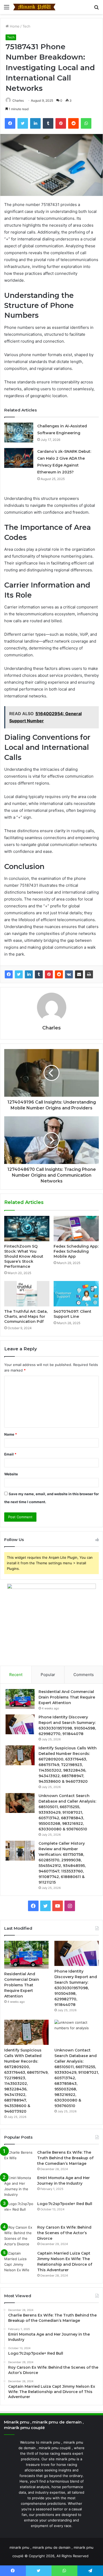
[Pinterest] (49, 974)
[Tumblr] (39, 974)
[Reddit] (59, 974)
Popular (48, 1675)
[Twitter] (19, 974)
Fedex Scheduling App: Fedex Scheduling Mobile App (76, 1251)
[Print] (89, 974)
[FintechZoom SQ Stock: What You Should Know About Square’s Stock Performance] (27, 1229)
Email (10, 1454)
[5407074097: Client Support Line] (76, 1294)
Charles (18, 100)
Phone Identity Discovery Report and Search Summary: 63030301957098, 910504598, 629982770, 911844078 (76, 1988)
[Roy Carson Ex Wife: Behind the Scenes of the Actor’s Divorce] (19, 2236)
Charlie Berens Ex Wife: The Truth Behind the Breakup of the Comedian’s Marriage (65, 2158)
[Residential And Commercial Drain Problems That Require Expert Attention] (20, 1699)
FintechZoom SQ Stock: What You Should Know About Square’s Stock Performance (24, 1256)
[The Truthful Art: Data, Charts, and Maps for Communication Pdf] (27, 1294)
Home (14, 26)
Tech (26, 26)
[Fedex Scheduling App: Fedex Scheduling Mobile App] (76, 1229)
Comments (84, 1675)
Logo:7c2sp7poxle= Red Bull (65, 2204)
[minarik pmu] (34, 7)
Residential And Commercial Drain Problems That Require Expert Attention (67, 1697)
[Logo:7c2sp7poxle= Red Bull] (19, 2211)
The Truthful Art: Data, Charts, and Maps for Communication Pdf (26, 1316)
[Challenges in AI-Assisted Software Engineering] (19, 433)
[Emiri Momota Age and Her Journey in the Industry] (19, 2186)
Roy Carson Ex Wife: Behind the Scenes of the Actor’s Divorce (64, 2233)
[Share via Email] (79, 974)
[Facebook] (9, 974)
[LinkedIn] (29, 974)
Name (11, 1434)
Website (11, 1474)
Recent (16, 1675)
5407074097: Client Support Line (72, 1314)
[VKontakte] (69, 974)
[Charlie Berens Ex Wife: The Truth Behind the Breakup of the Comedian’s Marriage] (19, 2160)
